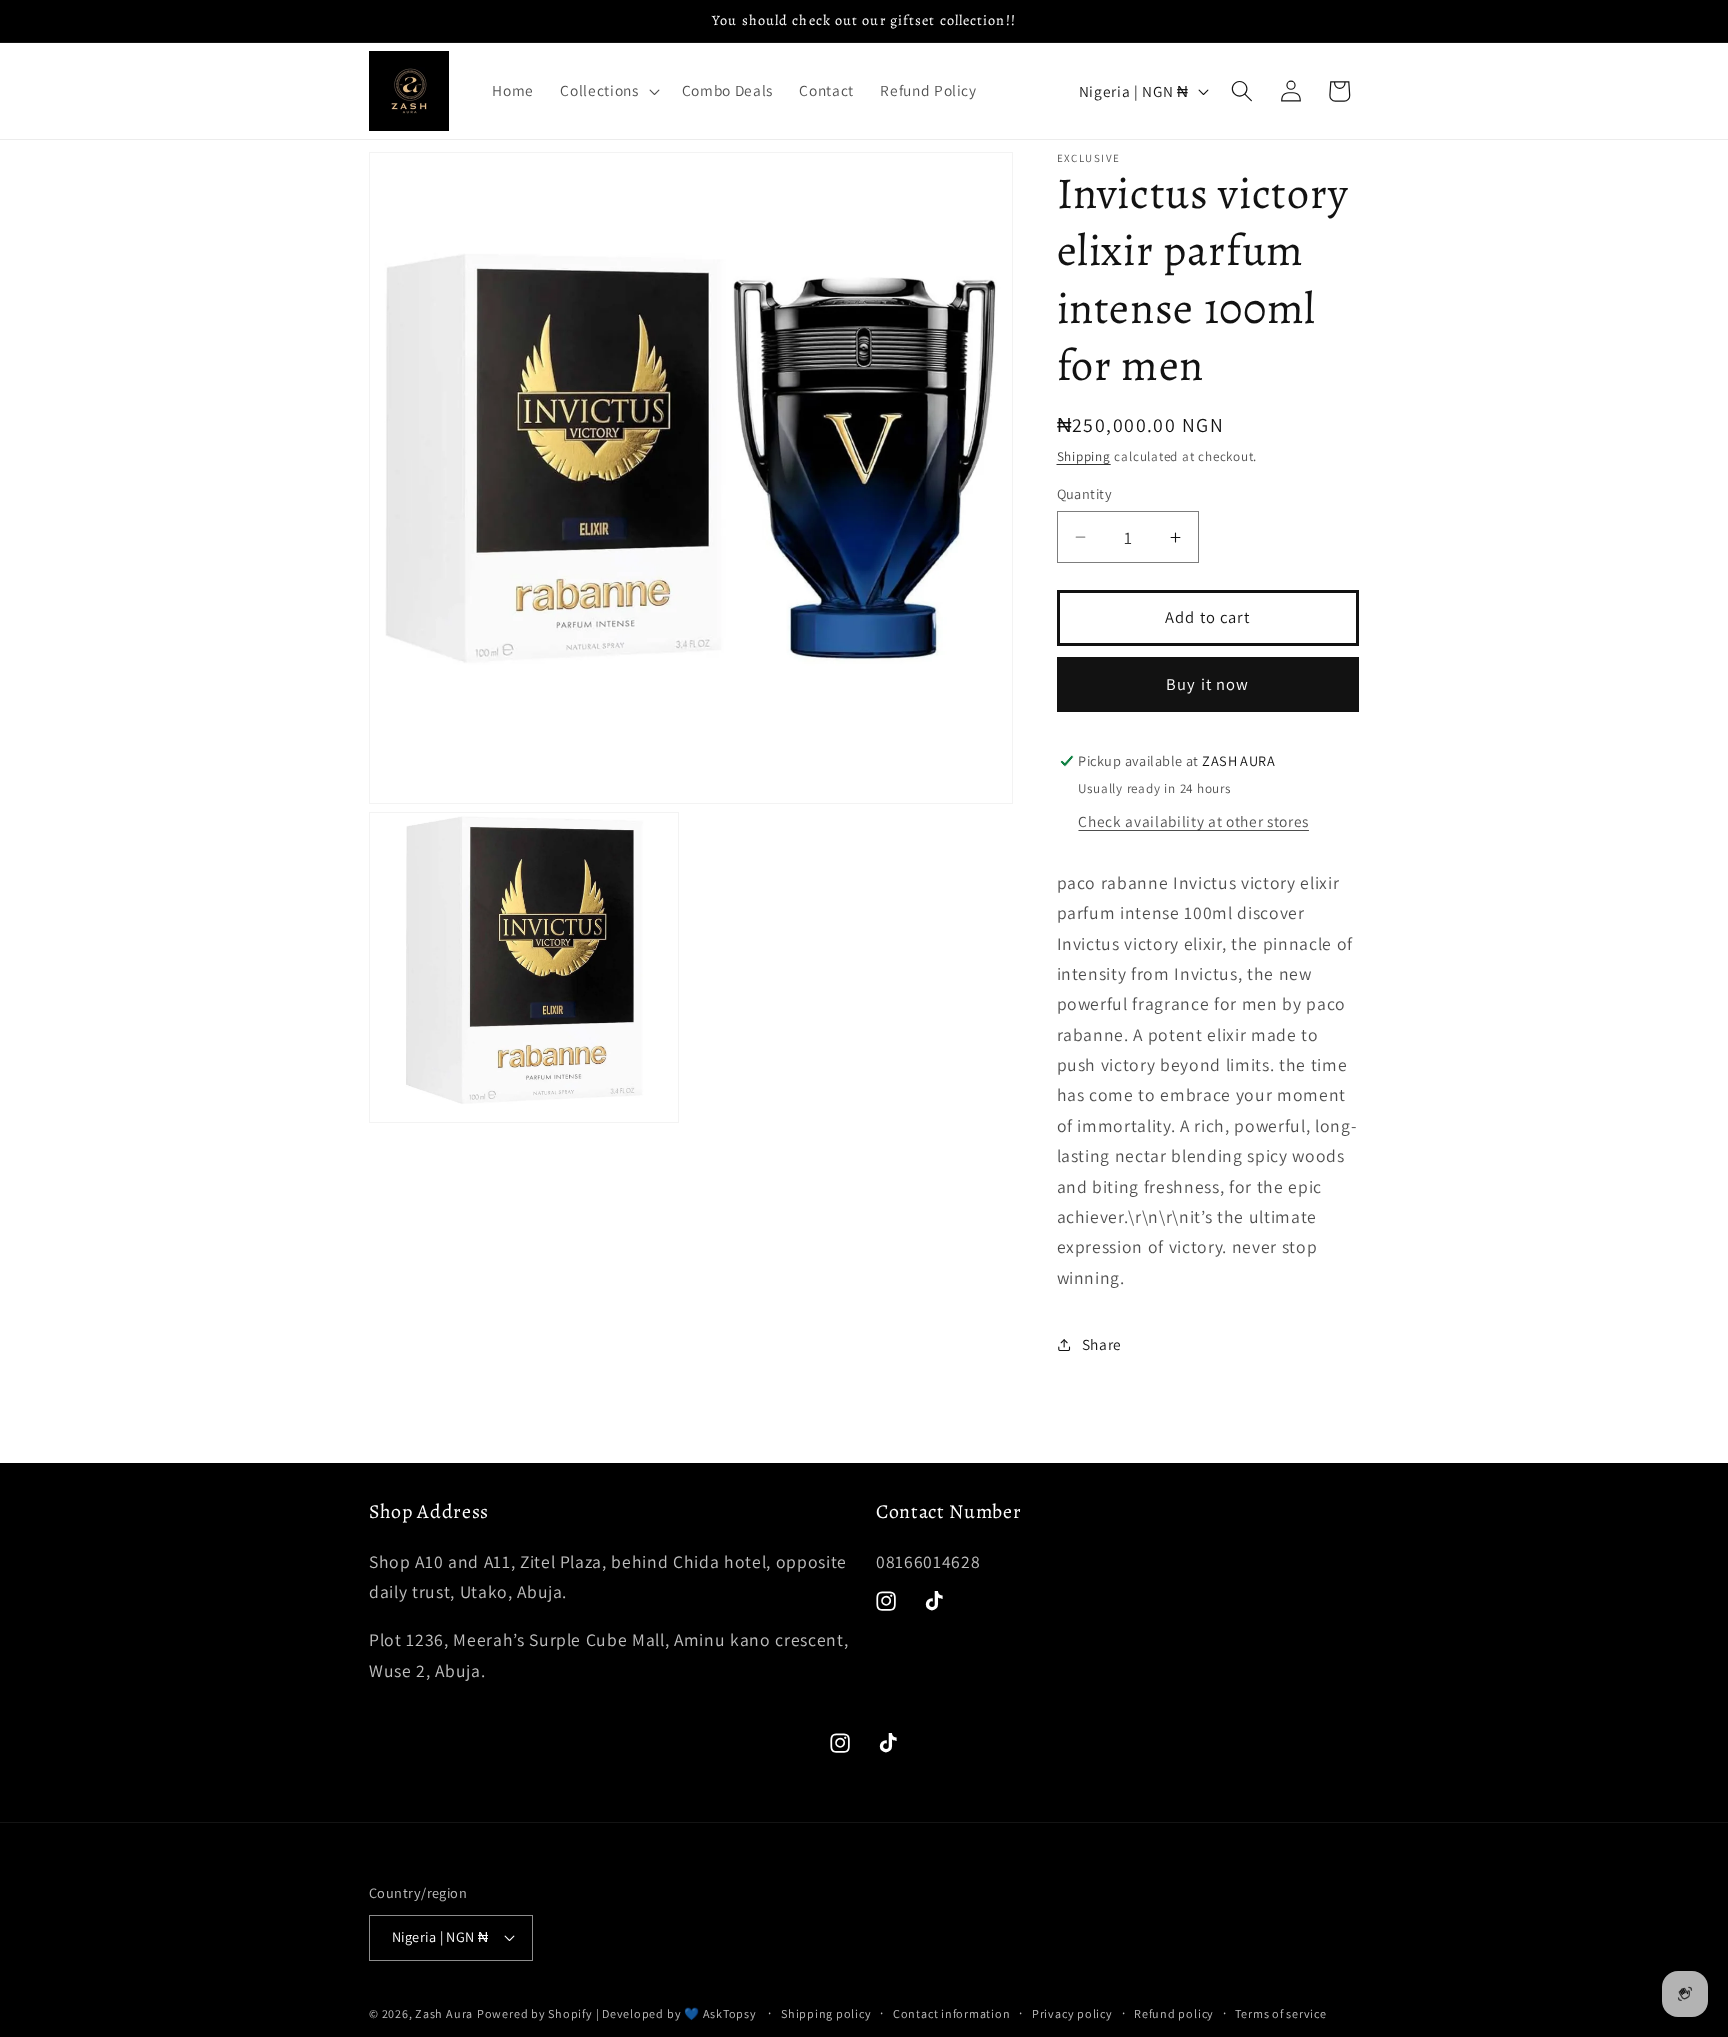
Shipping (1084, 456)
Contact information (952, 2013)
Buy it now (1207, 684)
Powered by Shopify (535, 2013)
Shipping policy (826, 2013)
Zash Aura (444, 2013)
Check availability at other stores (1193, 821)
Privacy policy (1072, 2013)
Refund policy (1174, 2013)
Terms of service (1280, 2013)
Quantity (1085, 493)
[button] (607, 91)
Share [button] (1102, 1344)
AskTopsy (730, 2013)
